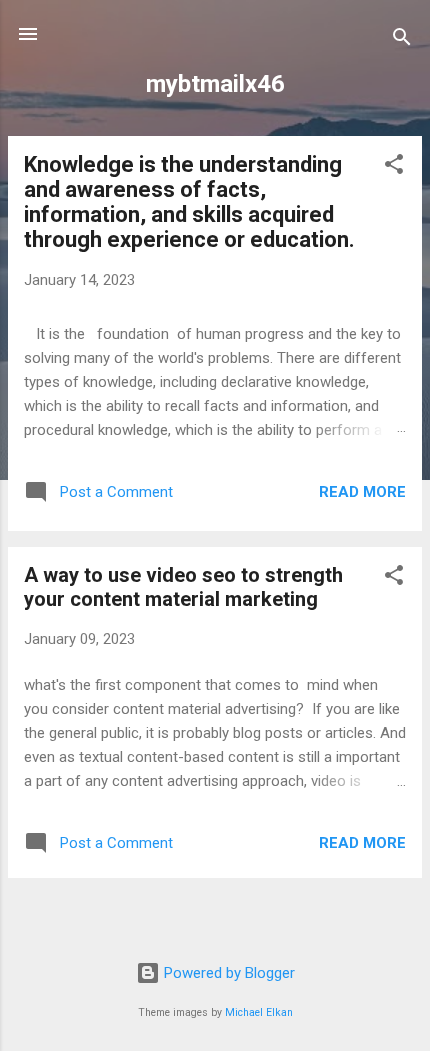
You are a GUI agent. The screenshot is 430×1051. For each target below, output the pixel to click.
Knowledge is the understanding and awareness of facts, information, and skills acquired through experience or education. (189, 202)
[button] (394, 167)
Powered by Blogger (227, 973)
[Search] (402, 40)
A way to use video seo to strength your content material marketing (183, 587)
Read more (362, 492)
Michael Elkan (259, 1012)
